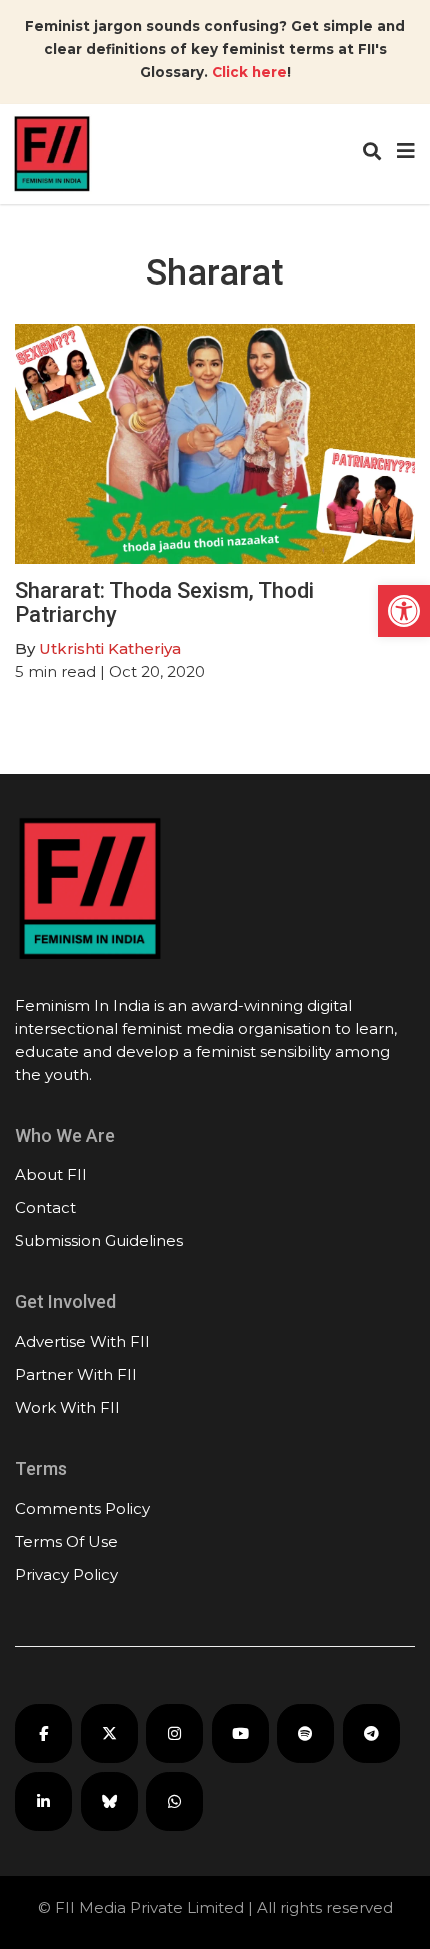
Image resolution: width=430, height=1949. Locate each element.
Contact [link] (45, 1207)
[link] (404, 611)
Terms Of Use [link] (66, 1541)
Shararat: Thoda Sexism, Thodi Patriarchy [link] (164, 602)
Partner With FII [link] (76, 1374)
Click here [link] (249, 72)
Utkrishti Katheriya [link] (110, 648)
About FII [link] (51, 1174)
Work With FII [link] (67, 1407)
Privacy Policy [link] (66, 1574)
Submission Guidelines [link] (99, 1240)
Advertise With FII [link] (82, 1341)
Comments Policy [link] (82, 1508)
